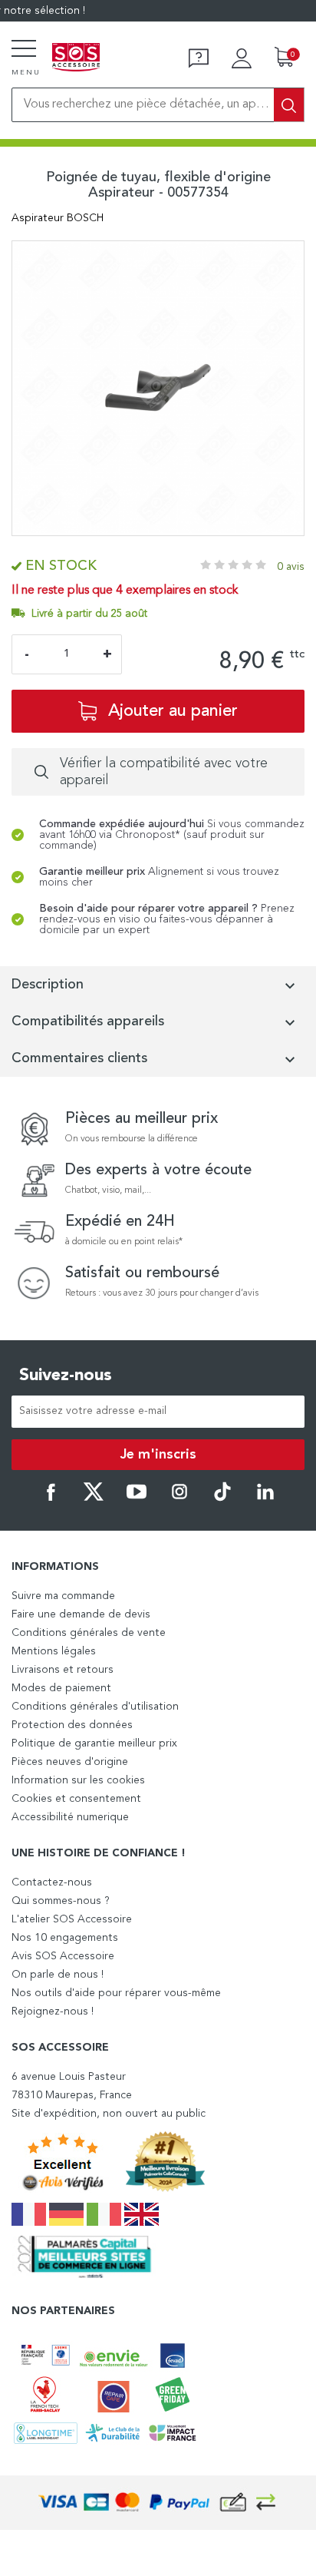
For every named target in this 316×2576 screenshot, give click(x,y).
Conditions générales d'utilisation (95, 1707)
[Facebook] (51, 1498)
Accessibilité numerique (70, 1817)
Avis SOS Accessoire (63, 1956)
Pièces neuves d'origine (70, 1762)
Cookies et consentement (76, 1799)
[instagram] (179, 1498)
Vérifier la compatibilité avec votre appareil (164, 772)
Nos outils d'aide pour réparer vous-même (116, 1993)
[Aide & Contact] (199, 58)
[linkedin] (265, 1498)
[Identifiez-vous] (242, 58)
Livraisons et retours (63, 1670)
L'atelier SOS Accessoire (72, 1919)
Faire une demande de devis (81, 1614)
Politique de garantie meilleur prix (94, 1743)
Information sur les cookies (78, 1780)
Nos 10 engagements (65, 1938)
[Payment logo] (158, 2503)
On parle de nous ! (58, 1975)
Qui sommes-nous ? (61, 1901)
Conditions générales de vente (89, 1633)
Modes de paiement (61, 1688)
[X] (94, 1498)
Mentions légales (54, 1651)
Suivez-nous (66, 1376)
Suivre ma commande (63, 1596)
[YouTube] (137, 1498)
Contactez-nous (52, 1882)
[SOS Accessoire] (76, 58)
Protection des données (72, 1725)
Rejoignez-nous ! (53, 2011)
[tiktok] (222, 1498)
